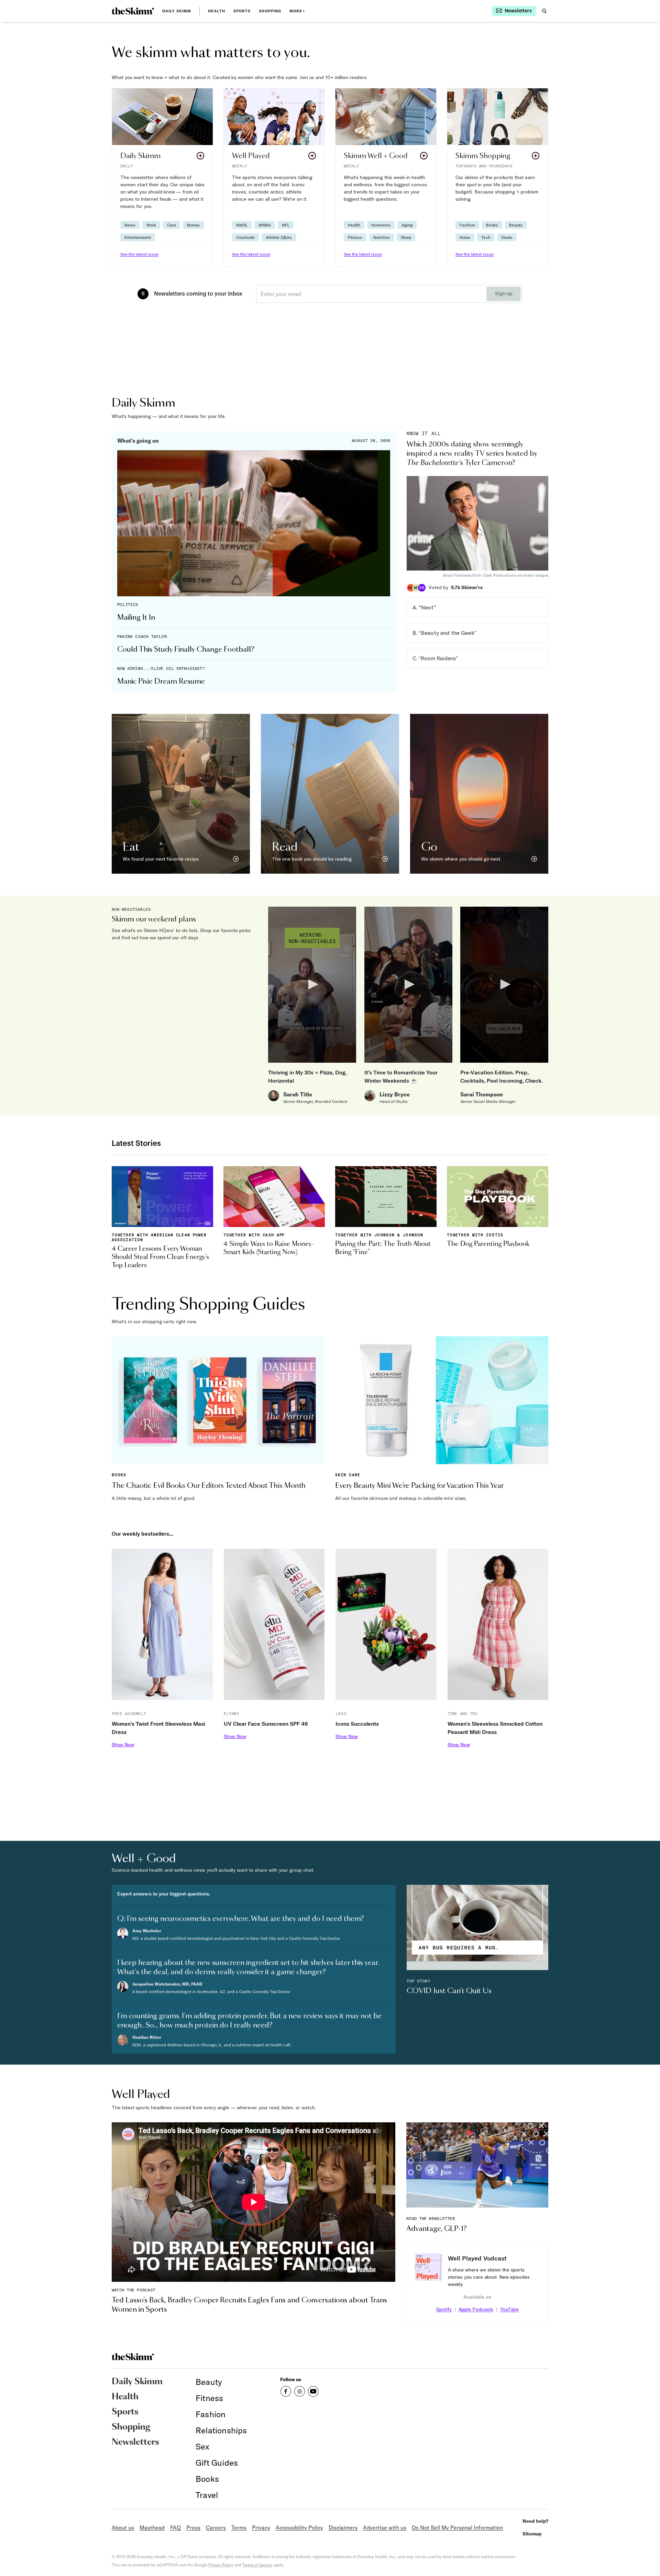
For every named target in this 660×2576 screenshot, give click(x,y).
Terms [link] (239, 2528)
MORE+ (297, 11)
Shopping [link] (270, 11)
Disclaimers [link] (343, 2528)
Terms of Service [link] (257, 2565)
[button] (162, 178)
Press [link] (193, 2528)
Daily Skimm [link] (177, 11)
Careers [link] (216, 2528)
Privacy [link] (261, 2528)
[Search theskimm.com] (544, 11)
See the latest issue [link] (139, 254)
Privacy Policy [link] (221, 2565)
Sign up (504, 294)
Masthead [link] (152, 2528)
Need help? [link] (535, 2521)
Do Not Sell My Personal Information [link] (457, 2528)
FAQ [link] (175, 2528)
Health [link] (217, 11)
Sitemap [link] (532, 2534)
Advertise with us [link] (385, 2528)
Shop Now (123, 1745)
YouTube (509, 2309)
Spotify (444, 2309)
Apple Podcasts (476, 2309)
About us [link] (123, 2528)
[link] (133, 11)
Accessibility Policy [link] (299, 2528)
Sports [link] (242, 11)
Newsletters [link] (135, 2442)
